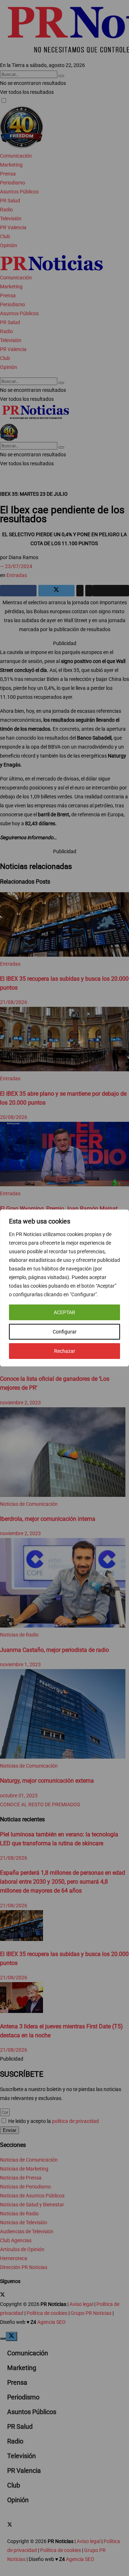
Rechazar (65, 1351)
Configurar (65, 1332)
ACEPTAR (64, 1312)
